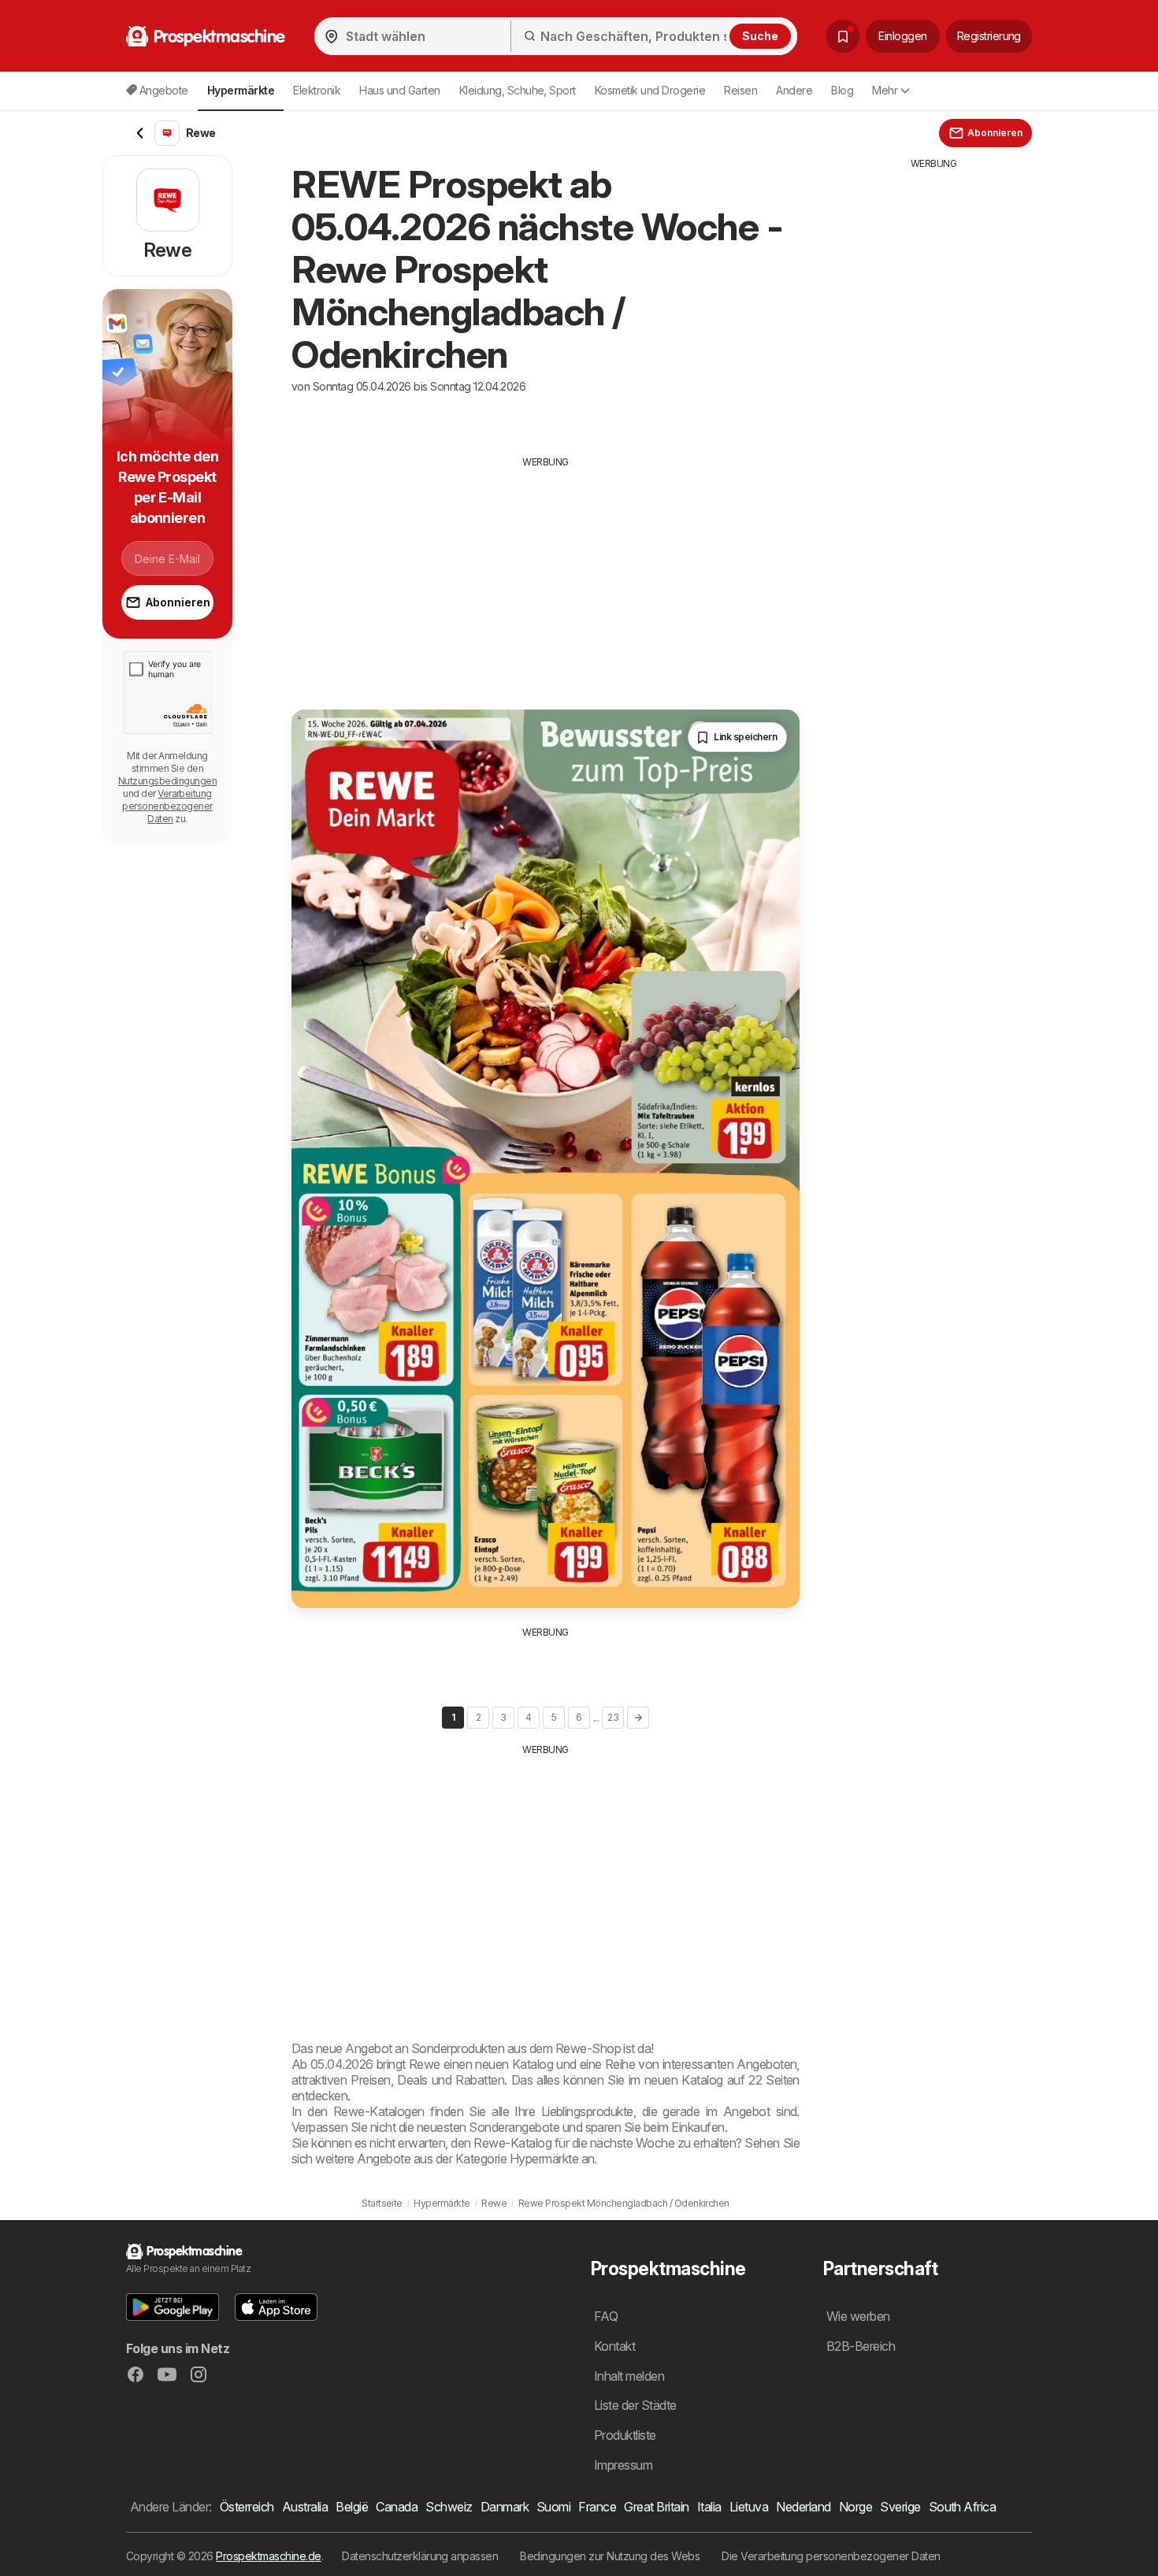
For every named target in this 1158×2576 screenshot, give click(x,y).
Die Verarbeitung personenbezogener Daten (831, 2556)
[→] (638, 1718)
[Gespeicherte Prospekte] (843, 36)
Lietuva (749, 2507)
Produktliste (625, 2435)
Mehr (885, 90)
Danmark (505, 2507)
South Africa (963, 2507)
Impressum (623, 2465)
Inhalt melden (629, 2376)
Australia (305, 2507)
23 (613, 1717)
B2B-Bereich (861, 2346)
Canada (397, 2507)
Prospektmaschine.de (268, 2556)
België (352, 2507)
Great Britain (656, 2507)
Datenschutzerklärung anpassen (420, 2556)
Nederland (803, 2507)
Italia (709, 2507)
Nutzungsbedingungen (167, 781)
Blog (842, 90)
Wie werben (858, 2316)
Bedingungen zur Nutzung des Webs (610, 2556)
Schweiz (449, 2507)
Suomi (553, 2507)
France (597, 2507)
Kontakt (614, 2346)
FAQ (606, 2316)
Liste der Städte (635, 2405)
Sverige (900, 2507)
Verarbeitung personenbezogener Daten (167, 806)
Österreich (247, 2507)
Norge (856, 2507)
